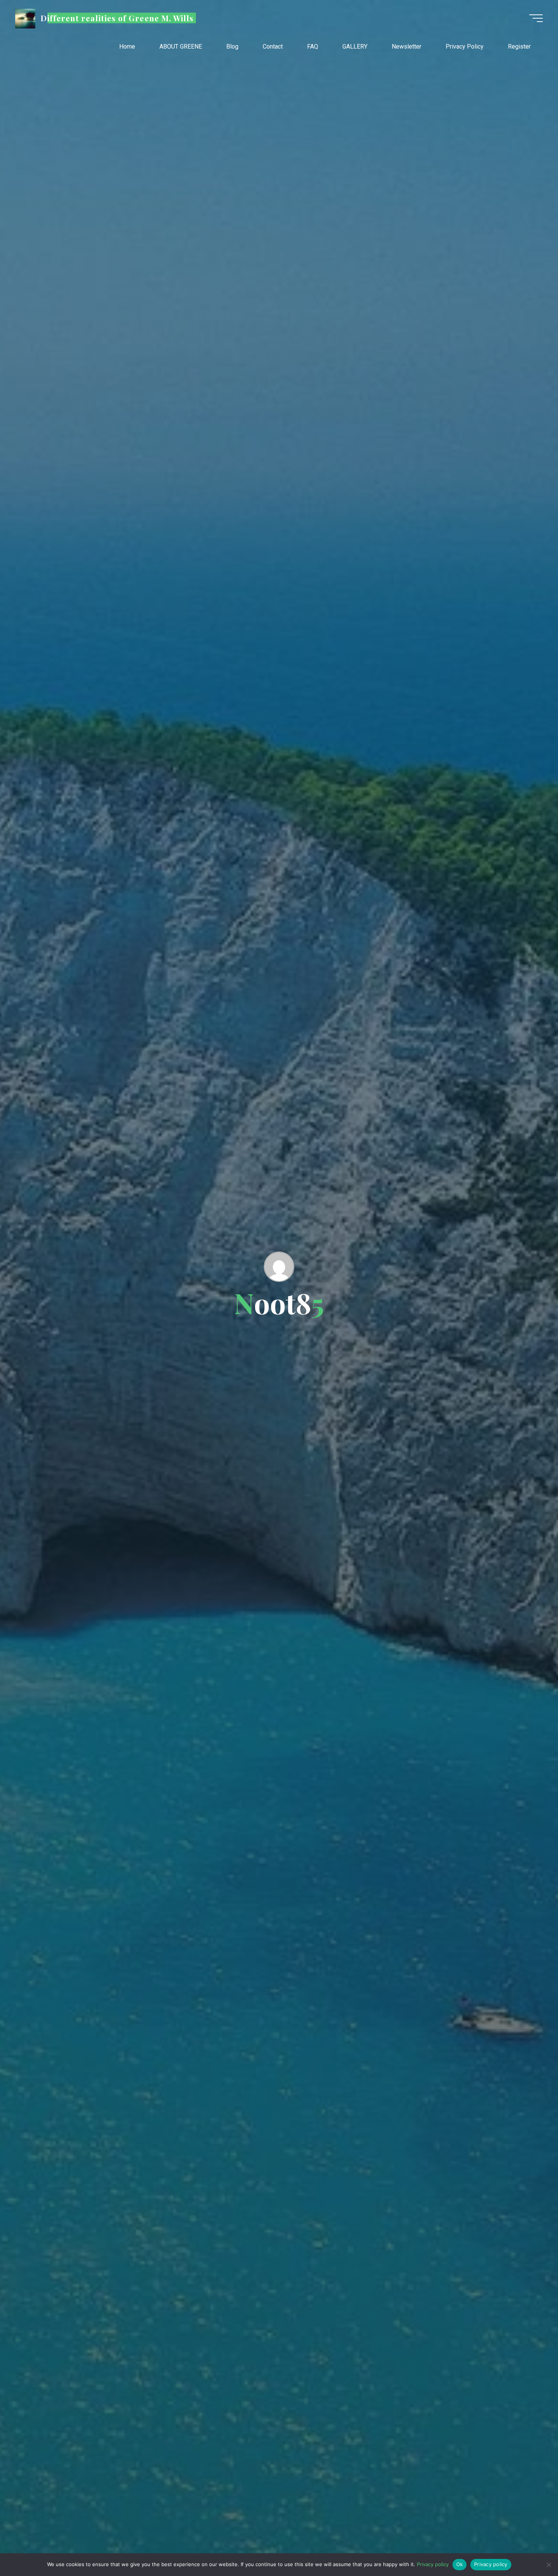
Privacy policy (433, 2564)
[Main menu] (536, 18)
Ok (460, 2564)
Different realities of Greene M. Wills (117, 18)
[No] (549, 2565)
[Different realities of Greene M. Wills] (25, 18)
